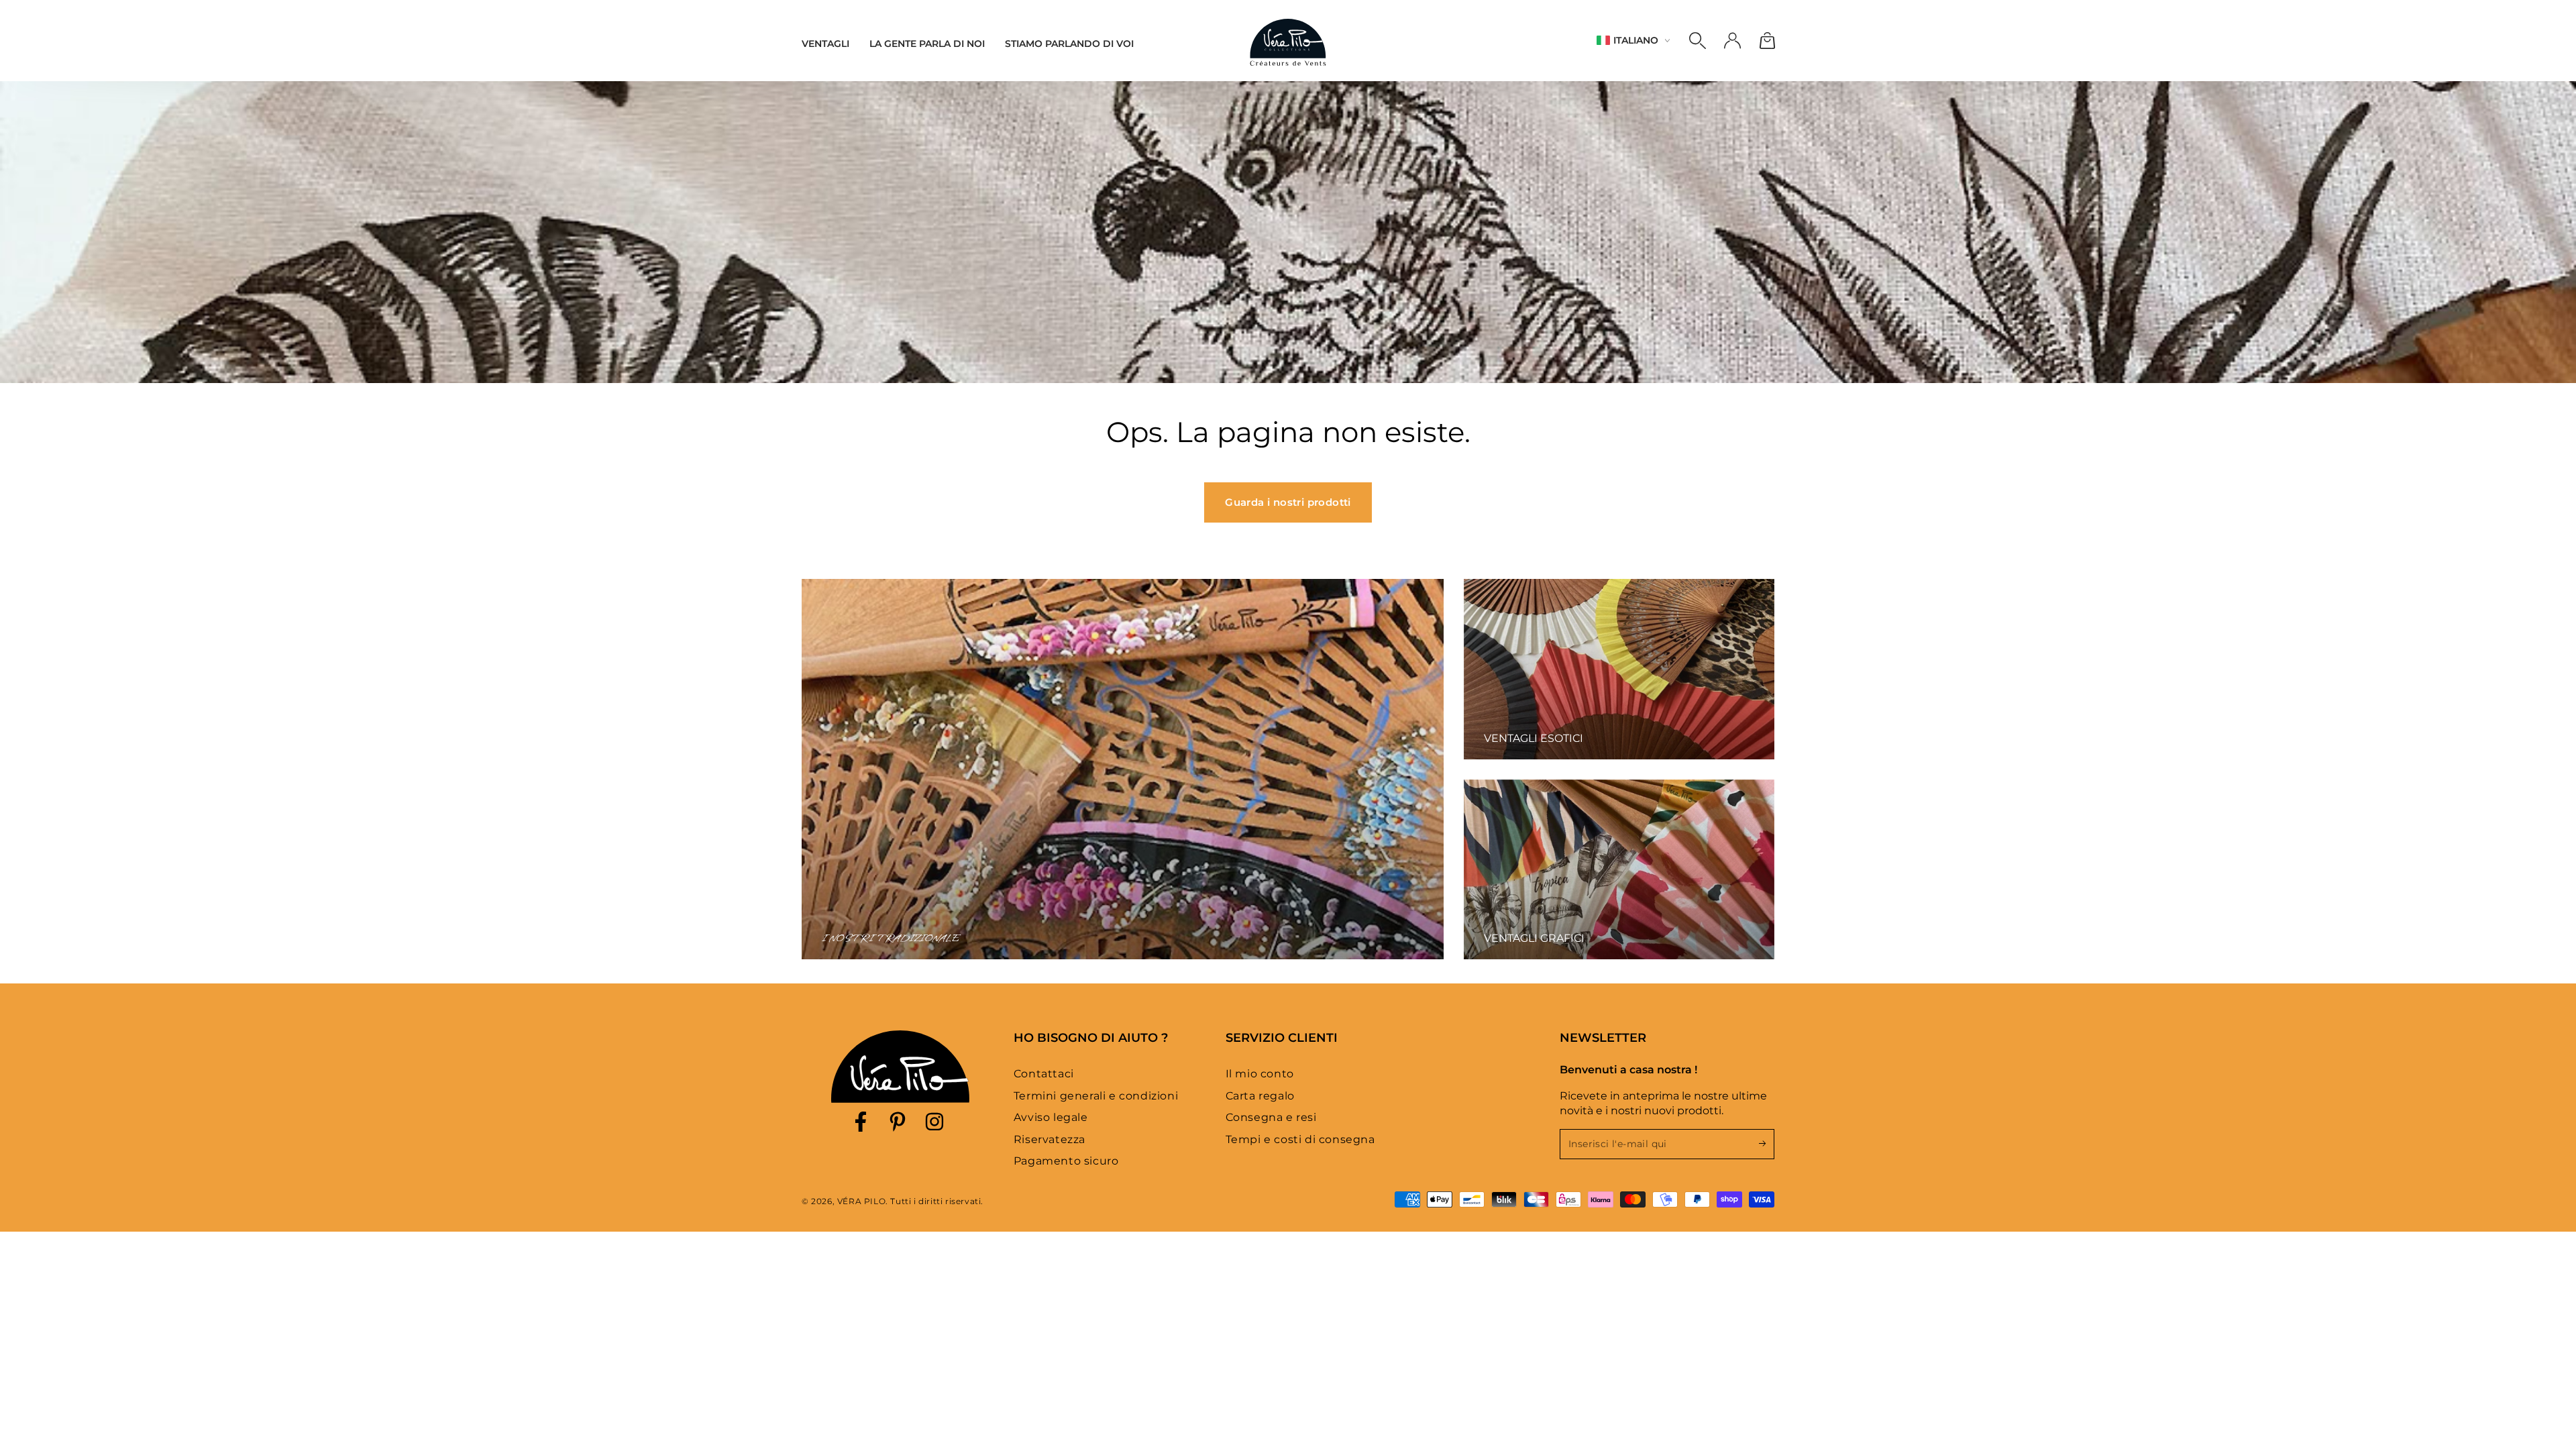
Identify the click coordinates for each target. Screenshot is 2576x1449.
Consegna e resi (1271, 1117)
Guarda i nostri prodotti (1288, 502)
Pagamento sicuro (1066, 1161)
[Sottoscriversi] (1767, 1144)
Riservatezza (1050, 1139)
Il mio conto (1260, 1074)
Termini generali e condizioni (1096, 1096)
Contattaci (1044, 1074)
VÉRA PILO (861, 1201)
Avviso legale (1051, 1117)
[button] (1697, 41)
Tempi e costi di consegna (1300, 1139)
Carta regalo (1260, 1096)
